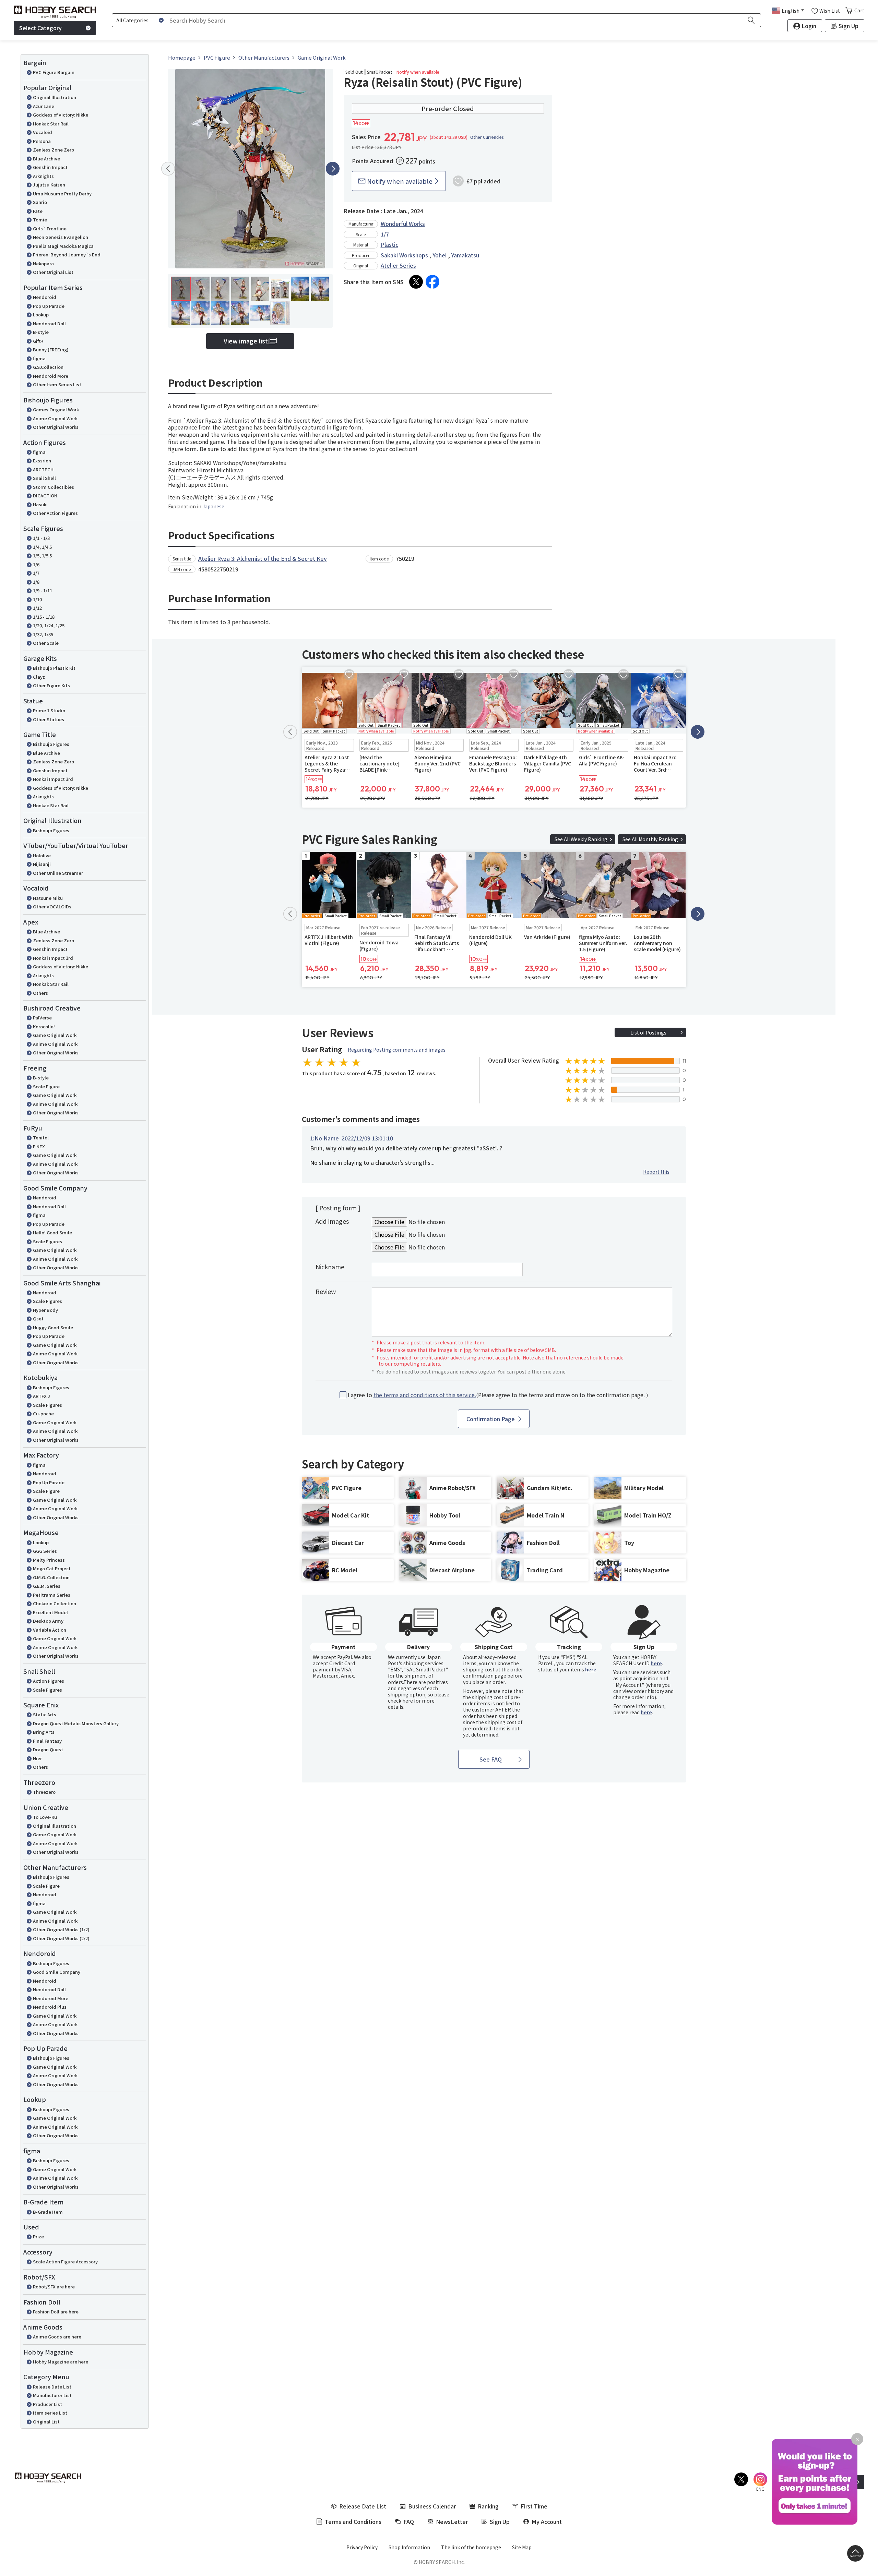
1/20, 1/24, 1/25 (49, 625)
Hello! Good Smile (52, 1232)
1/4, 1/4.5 (42, 547)
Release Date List (52, 2387)
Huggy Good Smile (53, 1327)
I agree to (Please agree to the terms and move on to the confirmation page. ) (498, 1395)
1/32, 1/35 (43, 634)
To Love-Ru (45, 1817)
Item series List (50, 2413)
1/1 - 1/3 (41, 538)
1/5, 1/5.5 (42, 555)
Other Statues (49, 719)
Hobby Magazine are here (61, 2362)
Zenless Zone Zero (54, 150)
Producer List (48, 2404)
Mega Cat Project (52, 1568)
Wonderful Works (403, 223)
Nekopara (43, 263)
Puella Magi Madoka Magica (63, 246)
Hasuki (40, 504)
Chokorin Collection (55, 1603)
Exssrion (42, 461)
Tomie (40, 220)
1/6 (36, 564)
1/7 (36, 573)
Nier (37, 1758)
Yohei (440, 255)
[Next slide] (333, 169)
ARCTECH (43, 469)
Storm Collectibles (54, 487)
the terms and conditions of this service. (425, 1395)
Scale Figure (46, 1086)
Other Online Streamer (58, 873)
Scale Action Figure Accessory (65, 2261)
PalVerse (42, 1018)
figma (39, 358)
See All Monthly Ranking (650, 839)
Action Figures (49, 1681)
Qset (38, 1319)
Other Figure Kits (51, 685)
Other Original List (53, 272)
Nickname (330, 1267)
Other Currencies (487, 137)
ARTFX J (41, 1396)
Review (326, 1291)
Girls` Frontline (50, 228)
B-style (41, 332)
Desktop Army (48, 1621)
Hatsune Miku (48, 898)
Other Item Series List (57, 384)
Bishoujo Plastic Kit (54, 668)
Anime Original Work (55, 418)
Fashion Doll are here (56, 2312)
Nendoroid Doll (49, 323)
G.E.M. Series (47, 1586)
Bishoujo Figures (51, 744)
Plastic (389, 244)
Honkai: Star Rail (51, 124)
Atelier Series (398, 265)
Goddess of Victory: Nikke (61, 115)
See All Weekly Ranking (581, 839)
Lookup (41, 315)
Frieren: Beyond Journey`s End (67, 255)
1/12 (37, 608)
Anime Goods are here (57, 2337)
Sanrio (40, 202)
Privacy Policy (362, 2547)
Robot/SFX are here (54, 2287)
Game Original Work (55, 1035)
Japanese (213, 506)
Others (40, 993)
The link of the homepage (471, 2547)
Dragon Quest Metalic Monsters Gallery (76, 1723)
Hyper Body (45, 1310)
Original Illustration (55, 97)
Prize (38, 2236)
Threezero (44, 1792)
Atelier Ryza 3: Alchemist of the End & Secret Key (263, 558)
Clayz (39, 677)
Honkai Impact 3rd (53, 779)
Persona (42, 141)
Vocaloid (43, 132)
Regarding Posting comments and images (397, 1050)
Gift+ (38, 341)
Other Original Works (56, 427)
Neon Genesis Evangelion (61, 237)
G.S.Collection (48, 367)
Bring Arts (44, 1732)
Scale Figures (48, 1241)
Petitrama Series (52, 1595)
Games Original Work (56, 409)
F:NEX (39, 1146)
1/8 (36, 582)
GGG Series (45, 1551)
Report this (656, 1172)
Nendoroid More (51, 376)
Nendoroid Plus (50, 2007)
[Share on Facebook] (432, 282)
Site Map (522, 2547)
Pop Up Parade (49, 306)
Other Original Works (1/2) (61, 1929)
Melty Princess (49, 1560)
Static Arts (45, 1714)
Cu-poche (43, 1413)
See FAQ (491, 1759)
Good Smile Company (57, 1972)
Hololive (42, 855)
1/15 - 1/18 (44, 617)
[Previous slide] (168, 169)
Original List (46, 2422)
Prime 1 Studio (49, 710)
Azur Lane (44, 106)
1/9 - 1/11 (43, 590)
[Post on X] (416, 282)
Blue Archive (46, 159)
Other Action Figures (55, 513)
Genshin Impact (50, 167)
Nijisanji (42, 864)
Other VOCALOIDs (52, 906)
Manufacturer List (52, 2395)
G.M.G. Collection (51, 1577)
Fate (38, 211)
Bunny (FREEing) (51, 349)
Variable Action (50, 1630)
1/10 (37, 599)
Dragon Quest (48, 1749)
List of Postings (648, 1032)
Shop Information (409, 2547)
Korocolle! (44, 1026)
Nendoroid (45, 297)
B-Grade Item (48, 2212)
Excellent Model (50, 1612)
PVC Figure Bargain (54, 72)
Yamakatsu (465, 255)
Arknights (43, 176)
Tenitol (41, 1138)
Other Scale (46, 643)
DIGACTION (45, 495)
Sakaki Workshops (404, 255)
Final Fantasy (47, 1741)
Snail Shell (44, 478)
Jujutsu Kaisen (49, 185)
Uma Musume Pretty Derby (62, 193)
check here (400, 1701)
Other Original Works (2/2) (61, 1938)
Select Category (40, 28)
